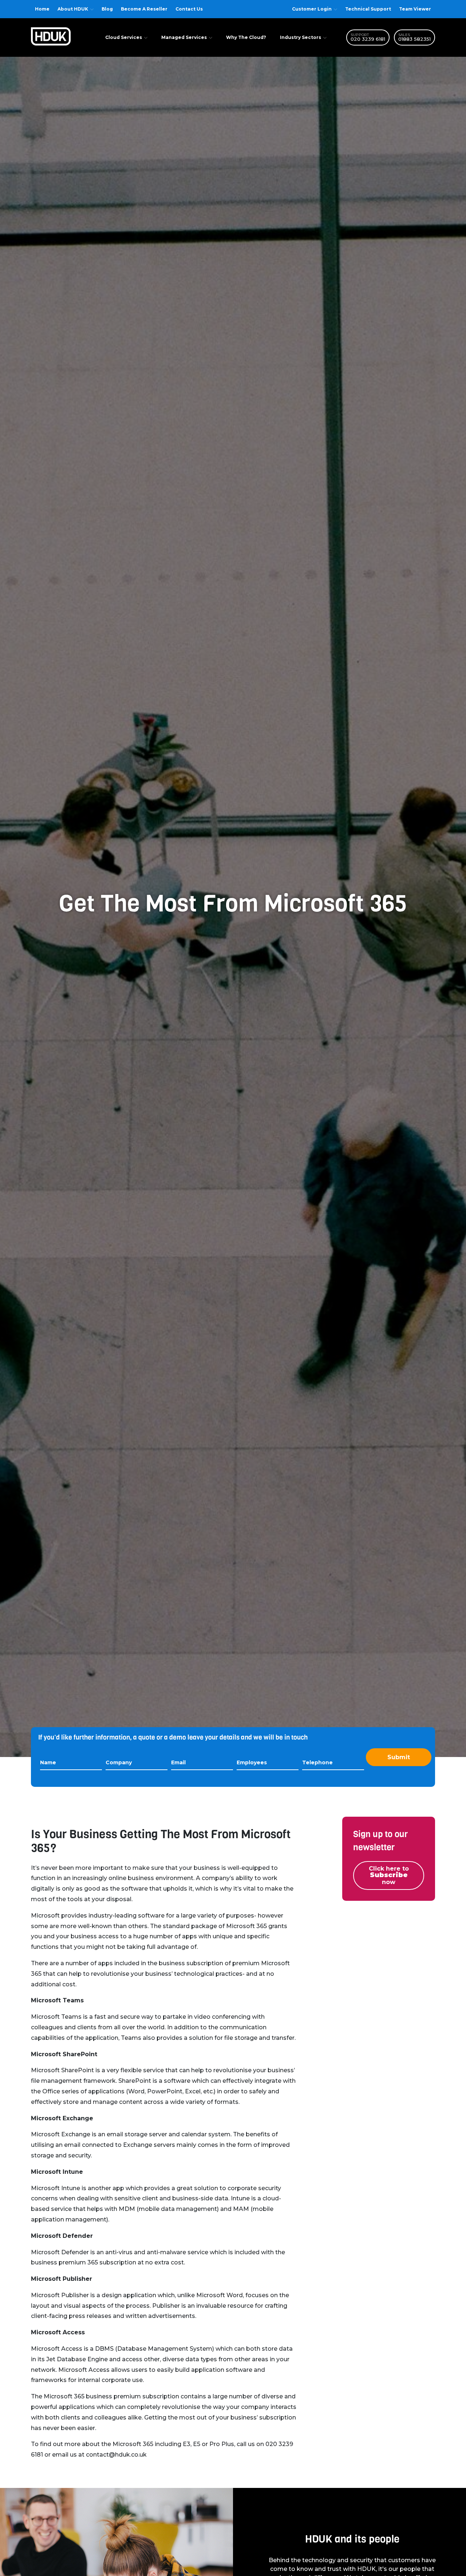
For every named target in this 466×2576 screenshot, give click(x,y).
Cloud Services (124, 37)
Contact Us (189, 9)
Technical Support (368, 9)
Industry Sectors (301, 37)
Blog (107, 9)
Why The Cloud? (246, 37)
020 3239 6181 (368, 39)
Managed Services (184, 37)
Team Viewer (415, 9)
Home (42, 9)
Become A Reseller (144, 9)
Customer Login (312, 9)
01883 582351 (414, 39)
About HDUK (73, 9)
